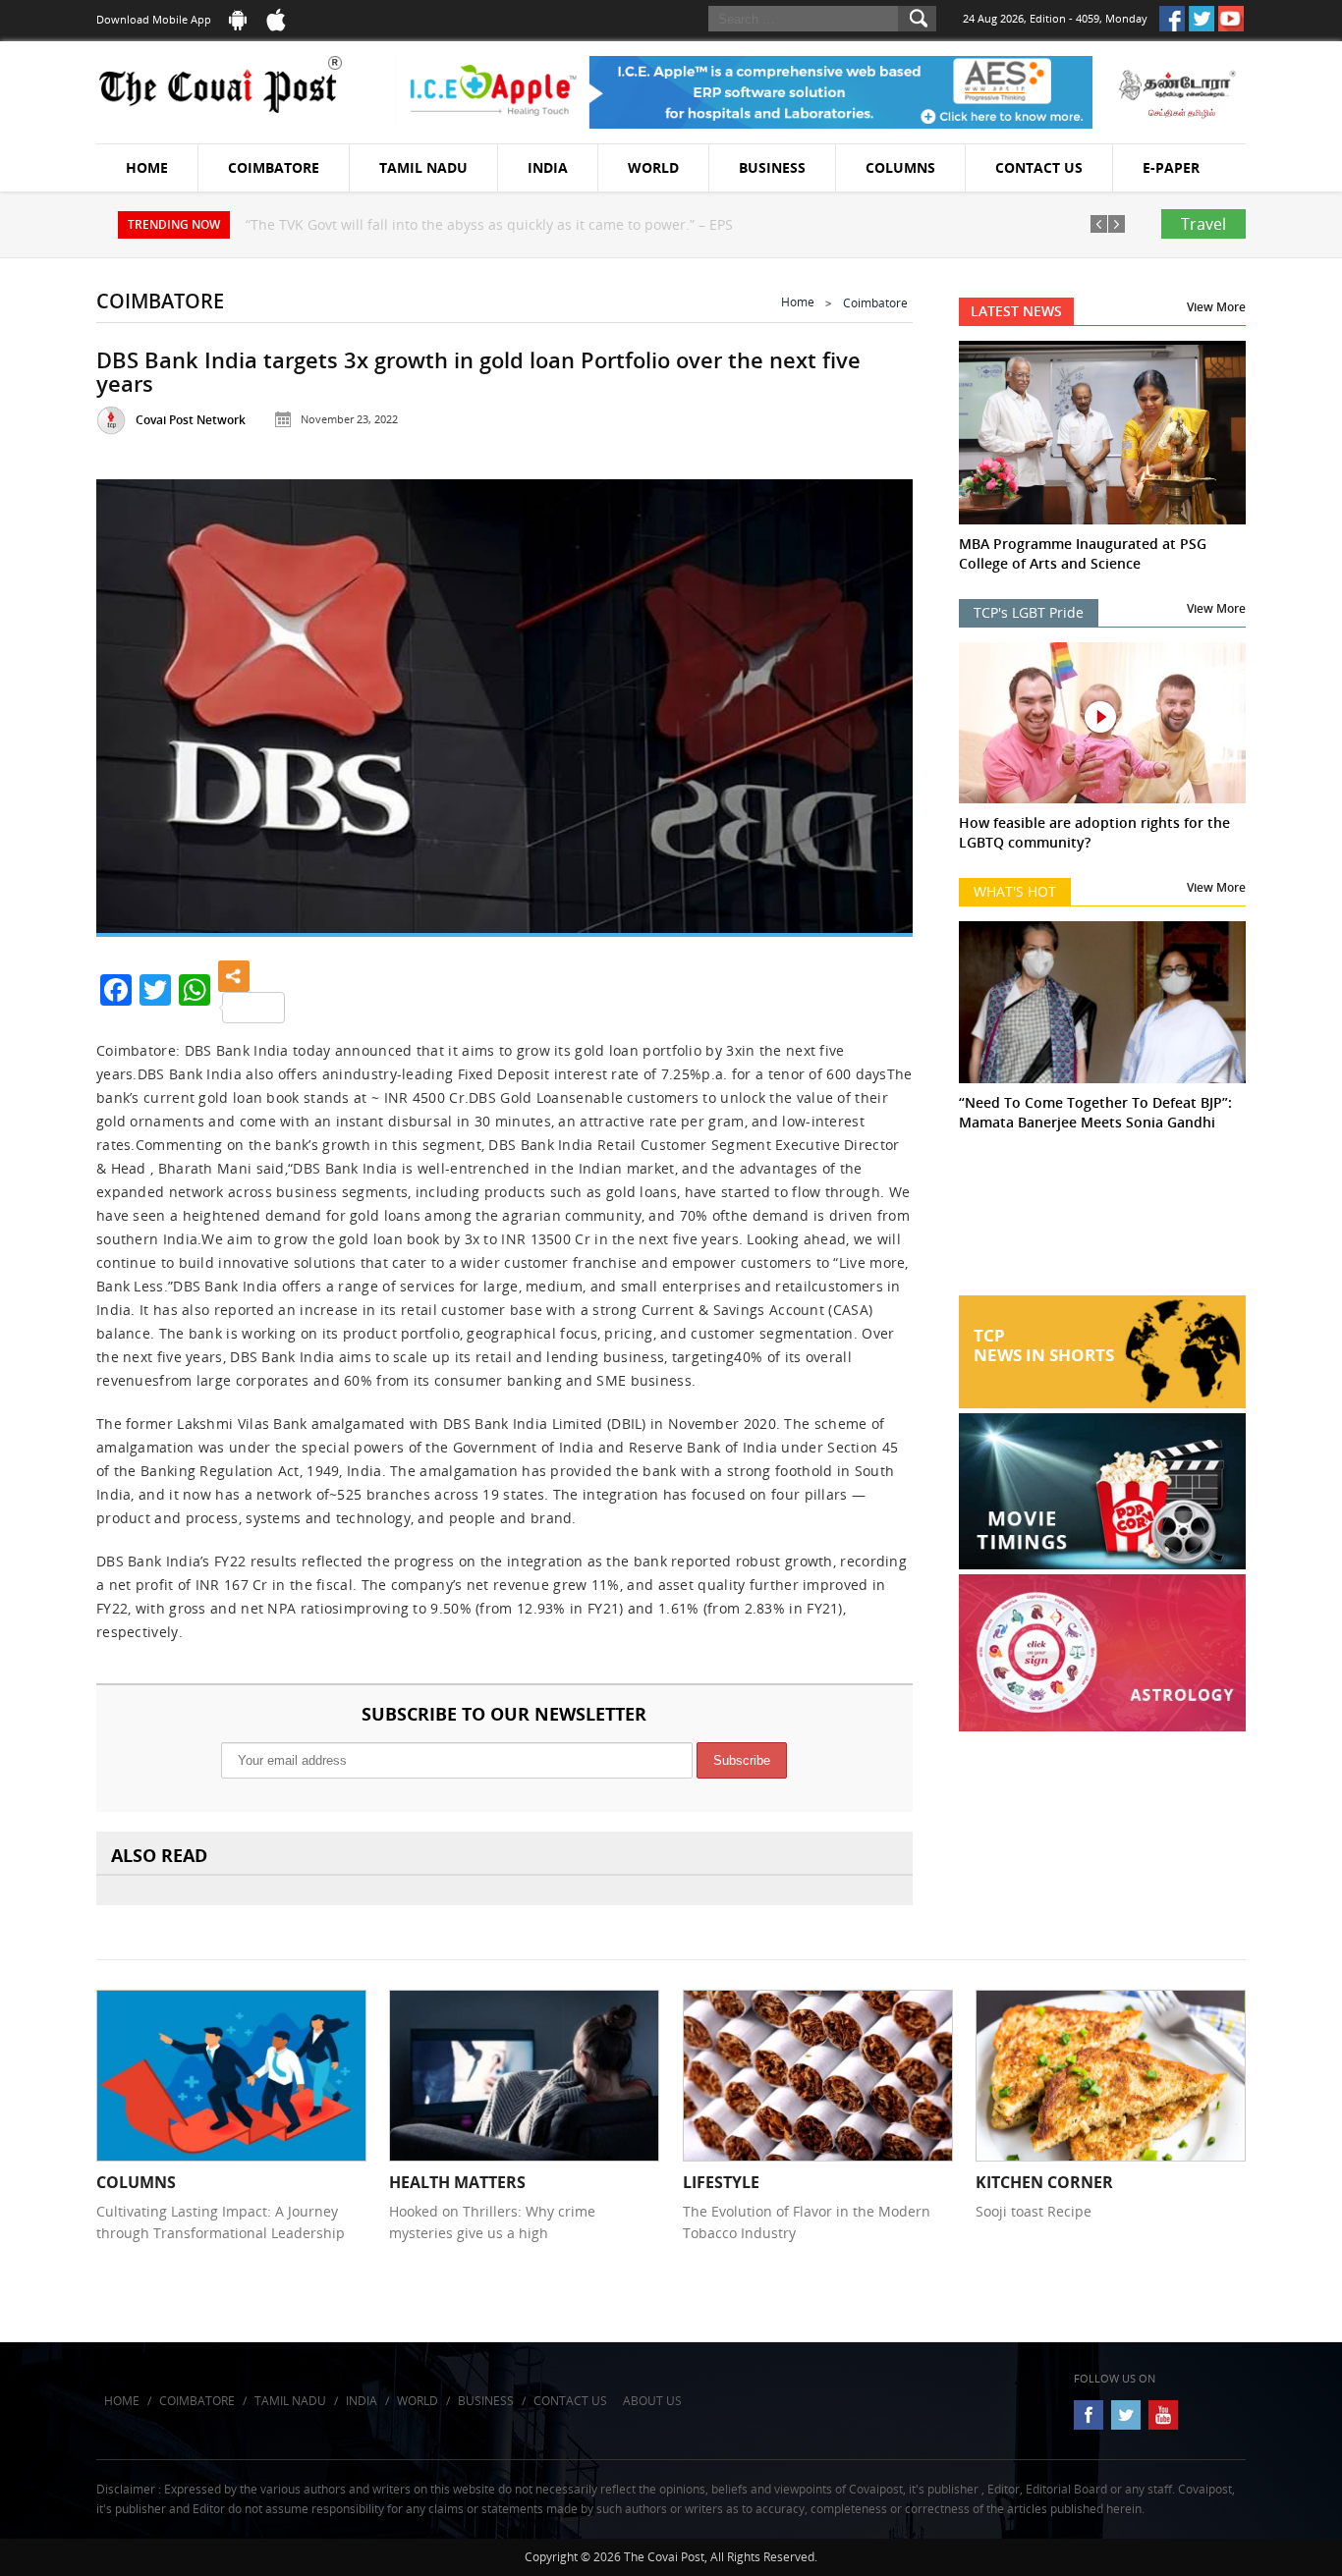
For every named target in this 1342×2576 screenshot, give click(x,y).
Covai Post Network (191, 420)
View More (1216, 307)
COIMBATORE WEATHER (1103, 1222)
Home (147, 167)
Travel (1203, 224)
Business (772, 167)
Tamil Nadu (423, 167)
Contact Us (1039, 167)
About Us (652, 2401)
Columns (900, 167)
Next (873, 702)
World (653, 167)
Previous (136, 702)
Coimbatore (274, 167)
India (548, 167)
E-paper (1171, 167)
